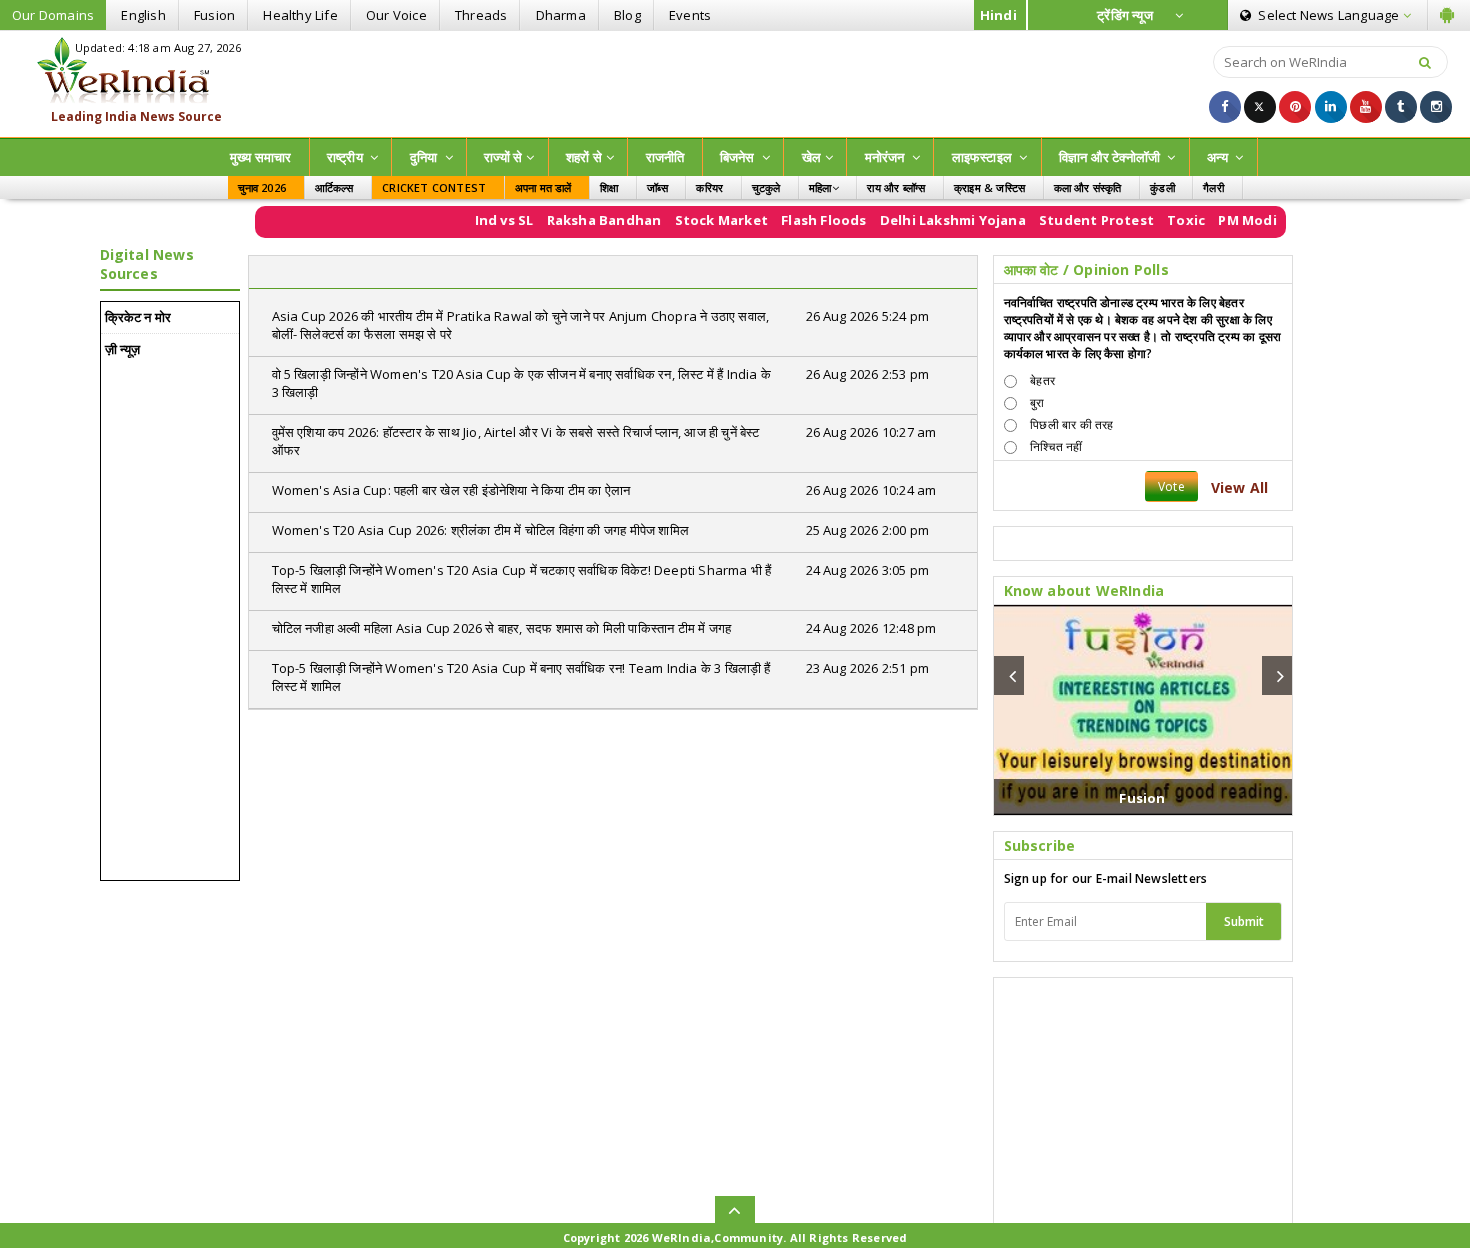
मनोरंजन (886, 157)
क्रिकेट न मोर (138, 317)
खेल (811, 157)
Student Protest (1077, 220)
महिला (820, 187)
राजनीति (665, 157)
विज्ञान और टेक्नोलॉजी (1111, 157)
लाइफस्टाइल (984, 157)
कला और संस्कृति (1088, 187)
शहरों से (584, 157)
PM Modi (1228, 220)
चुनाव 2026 (262, 187)
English (143, 15)
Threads (481, 15)
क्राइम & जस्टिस (989, 187)
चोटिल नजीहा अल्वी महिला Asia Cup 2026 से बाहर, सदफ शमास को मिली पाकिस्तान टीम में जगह (502, 628)
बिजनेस (739, 157)
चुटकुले (766, 187)
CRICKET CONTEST (434, 187)
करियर (709, 187)
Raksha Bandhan (584, 220)
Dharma (561, 15)
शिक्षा (609, 187)
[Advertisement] (735, 82)
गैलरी (1213, 187)
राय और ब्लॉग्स (896, 187)
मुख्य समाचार (261, 157)
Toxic (1167, 220)
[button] (1009, 675)
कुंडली (1162, 187)
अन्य (1219, 157)
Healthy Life (300, 15)
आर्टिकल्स (334, 187)
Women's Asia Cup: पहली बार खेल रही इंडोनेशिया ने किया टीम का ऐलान (451, 490)
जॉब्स (657, 187)
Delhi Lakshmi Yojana (933, 220)
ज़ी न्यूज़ (123, 349)
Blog (627, 15)
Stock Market (701, 220)
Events (690, 15)
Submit (1244, 921)
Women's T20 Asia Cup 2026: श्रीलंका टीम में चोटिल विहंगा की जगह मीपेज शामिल (481, 530)
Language (1330, 15)
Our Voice (396, 15)
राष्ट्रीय (346, 157)
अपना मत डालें (543, 187)
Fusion (214, 15)
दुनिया (425, 157)
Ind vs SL (484, 220)
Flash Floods (804, 220)
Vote (1171, 486)
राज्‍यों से (503, 157)
